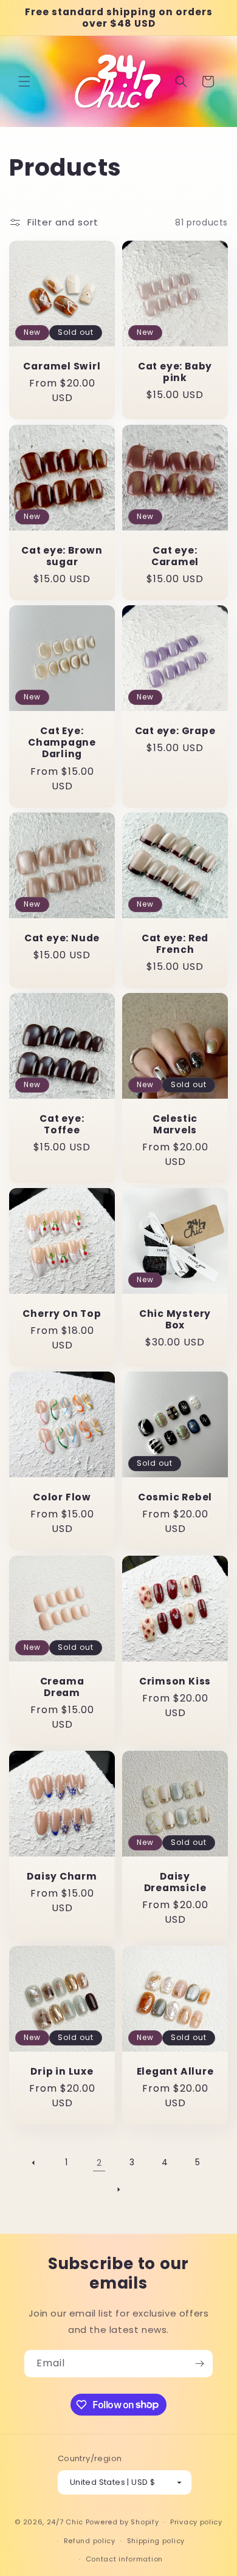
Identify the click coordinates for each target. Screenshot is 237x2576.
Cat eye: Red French (175, 944)
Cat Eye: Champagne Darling (62, 743)
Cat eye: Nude (62, 938)
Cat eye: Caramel (175, 556)
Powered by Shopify (122, 2522)
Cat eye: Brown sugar (62, 556)
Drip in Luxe (62, 2071)
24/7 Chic (65, 2522)
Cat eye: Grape (175, 731)
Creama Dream (62, 1687)
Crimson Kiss (175, 1681)
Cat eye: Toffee (62, 1124)
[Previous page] (33, 2163)
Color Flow (62, 1497)
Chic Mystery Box (175, 1319)
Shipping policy (156, 2541)
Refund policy (90, 2541)
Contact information (124, 2559)
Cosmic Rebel (175, 1497)
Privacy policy (196, 2522)
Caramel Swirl (62, 366)
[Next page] (118, 2190)
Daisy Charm (62, 1876)
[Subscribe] (199, 2364)
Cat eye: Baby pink (175, 372)
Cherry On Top (62, 1314)
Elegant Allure (175, 2071)
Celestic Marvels (175, 1124)
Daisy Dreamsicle (175, 1882)
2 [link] (99, 2162)
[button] (24, 81)
